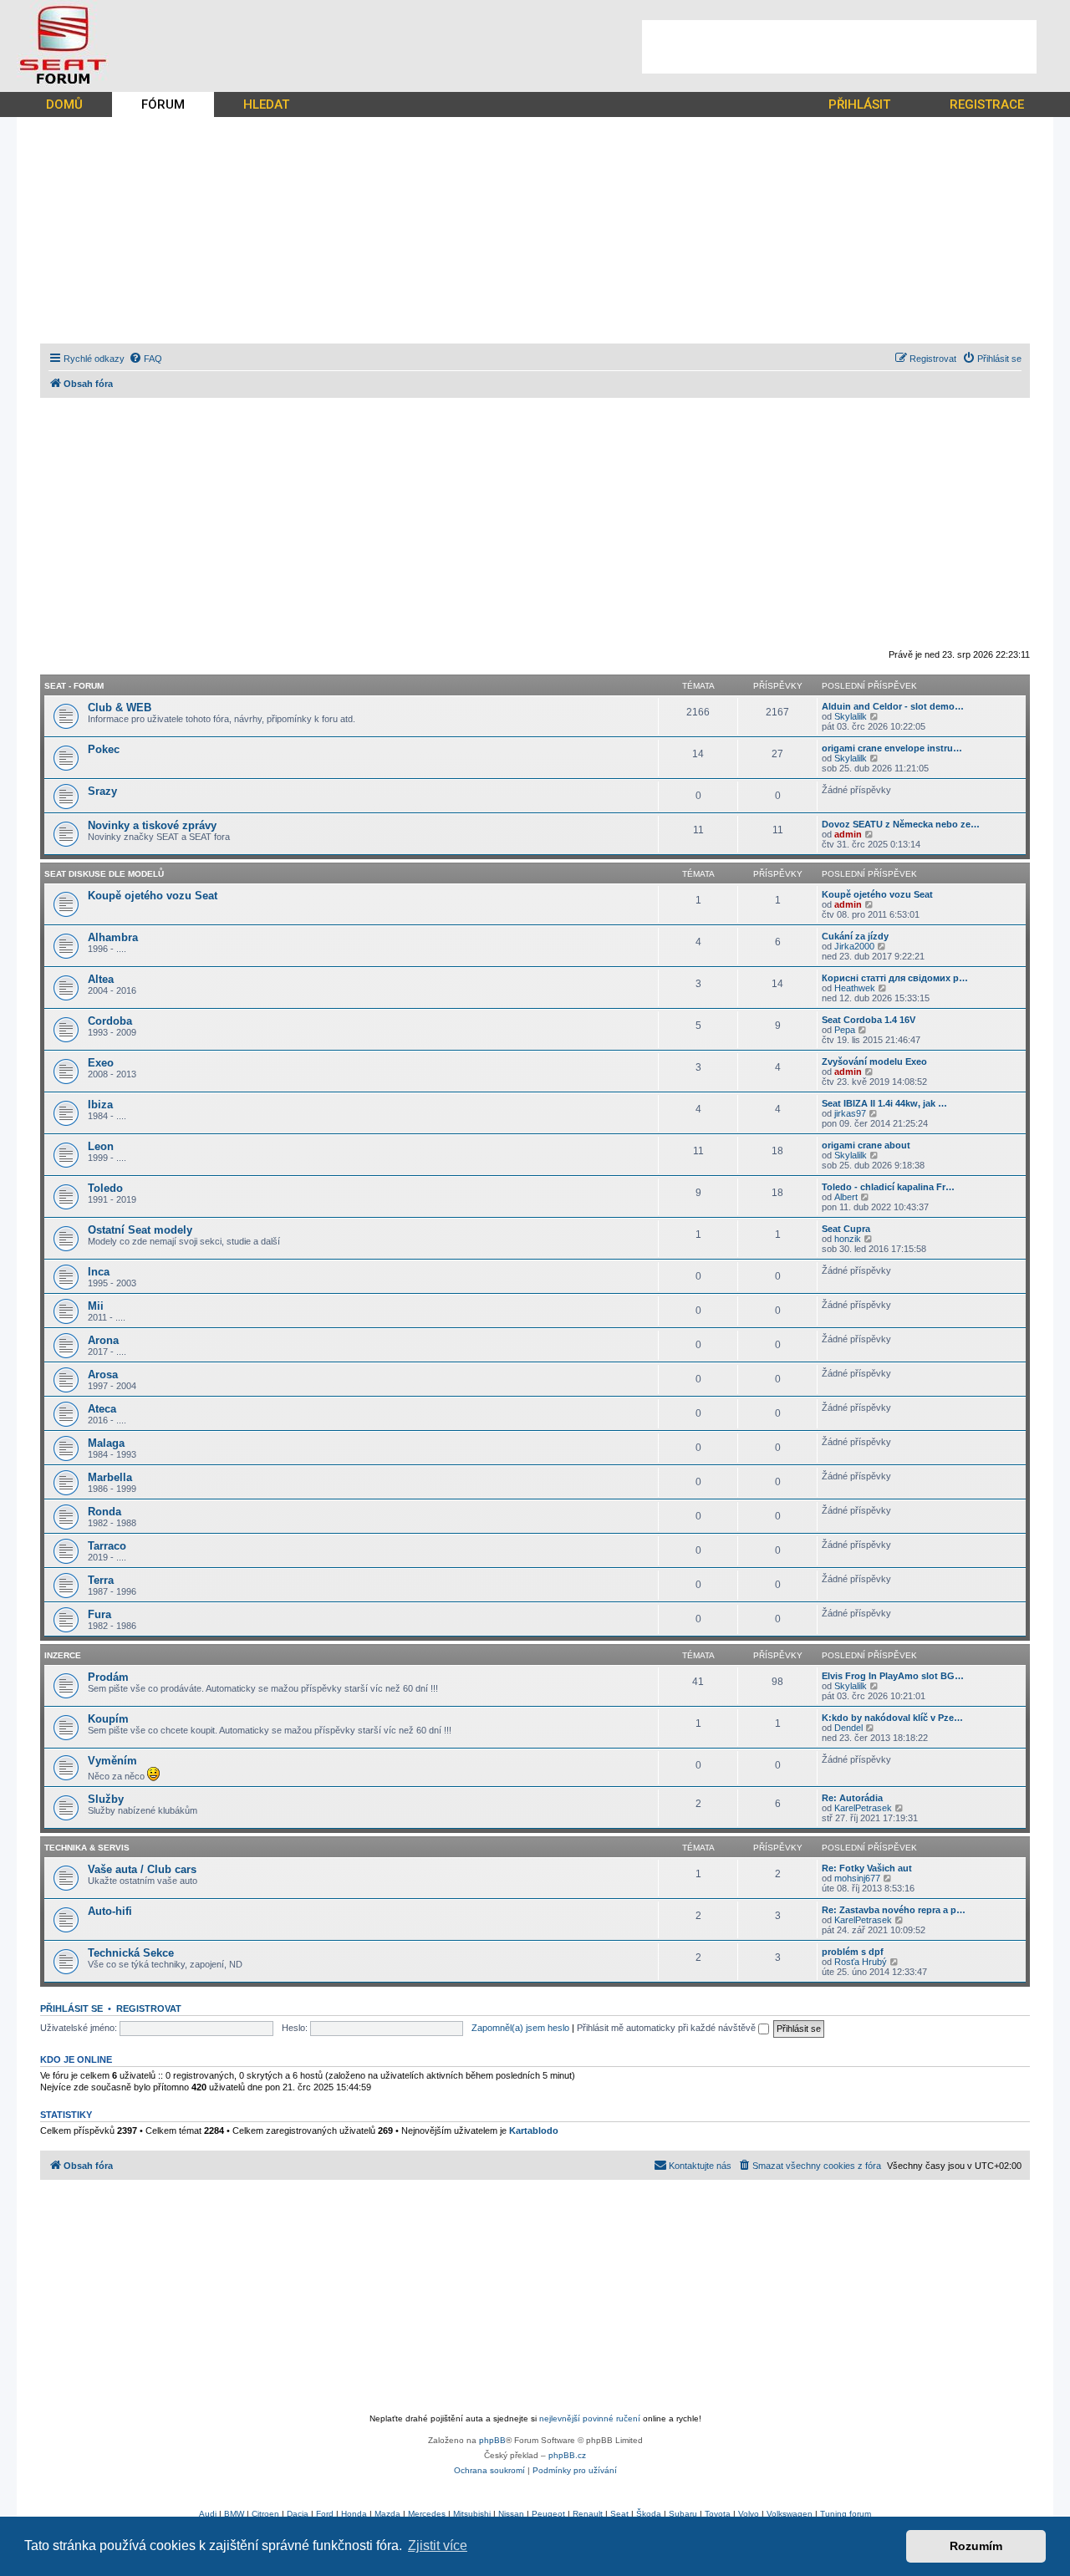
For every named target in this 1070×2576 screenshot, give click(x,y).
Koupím (108, 1719)
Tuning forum (846, 2514)
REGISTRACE (987, 104)
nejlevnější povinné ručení (590, 2418)
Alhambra (113, 937)
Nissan (511, 2514)
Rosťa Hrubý (861, 1962)
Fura (99, 1614)
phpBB (492, 2440)
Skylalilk (851, 716)
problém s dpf (853, 1952)
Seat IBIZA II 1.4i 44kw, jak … (884, 1103)
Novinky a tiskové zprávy (152, 825)
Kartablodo (534, 2131)
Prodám (108, 1677)
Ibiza (100, 1105)
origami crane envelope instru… (892, 748)
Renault (588, 2514)
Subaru (683, 2514)
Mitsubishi (472, 2514)
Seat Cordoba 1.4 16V (869, 1020)
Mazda (387, 2514)
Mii (96, 1306)
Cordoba (110, 1021)
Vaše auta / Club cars (142, 1869)
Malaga (106, 1443)
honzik (848, 1239)
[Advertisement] (839, 47)
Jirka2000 (854, 946)
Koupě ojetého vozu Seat (153, 896)
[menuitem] (145, 359)
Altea (101, 979)
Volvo (749, 2514)
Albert (846, 1197)
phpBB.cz (567, 2455)
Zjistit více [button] (438, 2545)
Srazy (102, 791)
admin (848, 834)
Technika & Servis (87, 1848)
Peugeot (548, 2514)
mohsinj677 (857, 1878)
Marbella (110, 1477)
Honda (354, 2514)
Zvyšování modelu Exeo (874, 1061)
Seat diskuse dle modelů (104, 874)
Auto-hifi (110, 1911)
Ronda (104, 1512)
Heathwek (855, 988)
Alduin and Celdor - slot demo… (893, 706)
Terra (101, 1580)
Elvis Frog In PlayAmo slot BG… (893, 1676)
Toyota (718, 2514)
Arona (103, 1340)
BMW (234, 2514)
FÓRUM (163, 104)
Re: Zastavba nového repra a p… (894, 1910)
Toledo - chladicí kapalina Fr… (888, 1187)
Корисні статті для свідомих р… (895, 978)
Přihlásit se (71, 2008)
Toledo (105, 1188)
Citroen (265, 2514)
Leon (101, 1146)
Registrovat (149, 2008)
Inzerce (63, 1655)
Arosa (103, 1375)
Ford (325, 2514)
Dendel (848, 1728)
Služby (106, 1799)
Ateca (102, 1409)
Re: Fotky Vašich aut (867, 1868)
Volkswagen (790, 2514)
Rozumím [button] (976, 2546)
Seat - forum (74, 686)
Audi (208, 2514)
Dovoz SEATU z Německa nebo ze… (901, 824)
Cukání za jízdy (855, 936)
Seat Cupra (846, 1229)
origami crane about (866, 1145)
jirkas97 (850, 1113)
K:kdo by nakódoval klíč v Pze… (892, 1718)
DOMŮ (64, 104)
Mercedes (427, 2514)
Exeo (101, 1063)
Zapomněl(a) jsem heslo (520, 2028)
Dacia (298, 2514)
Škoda (649, 2514)
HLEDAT (266, 104)
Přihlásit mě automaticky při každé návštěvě (667, 2028)
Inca (99, 1272)
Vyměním (112, 1761)
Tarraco (107, 1546)
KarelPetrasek (863, 1808)
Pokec (104, 749)
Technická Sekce (131, 1953)
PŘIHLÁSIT (859, 104)
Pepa (845, 1030)
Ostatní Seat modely (140, 1230)
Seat (619, 2514)
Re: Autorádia (852, 1798)
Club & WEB (120, 708)
